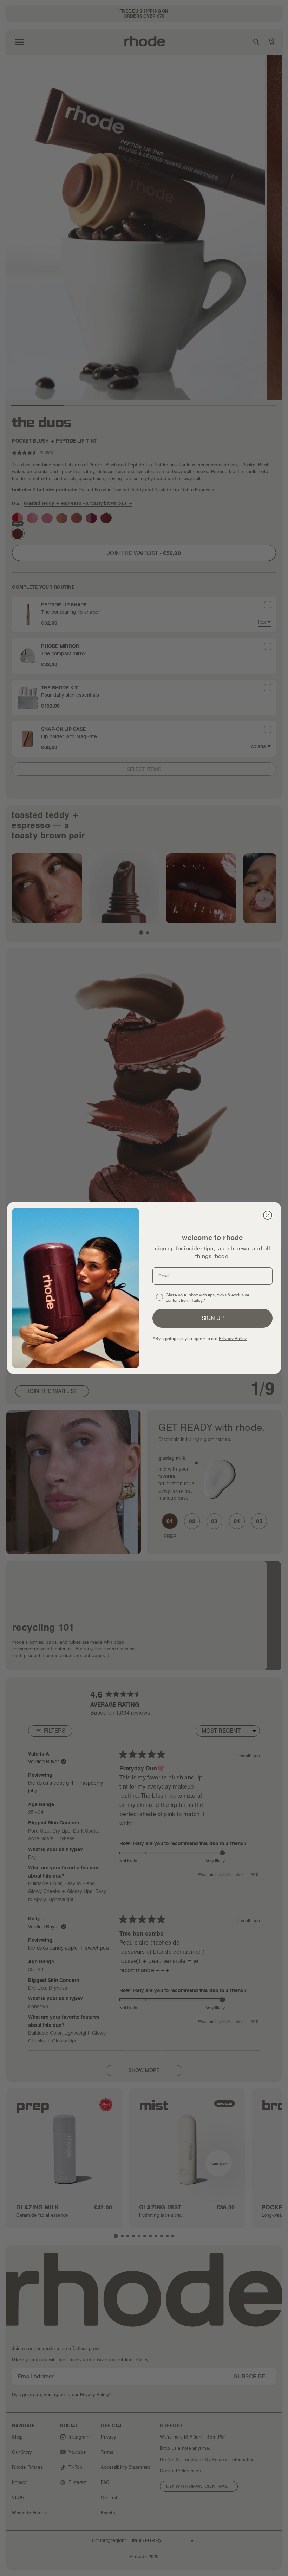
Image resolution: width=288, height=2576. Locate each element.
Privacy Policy (233, 1338)
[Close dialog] (268, 1215)
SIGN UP (213, 1318)
